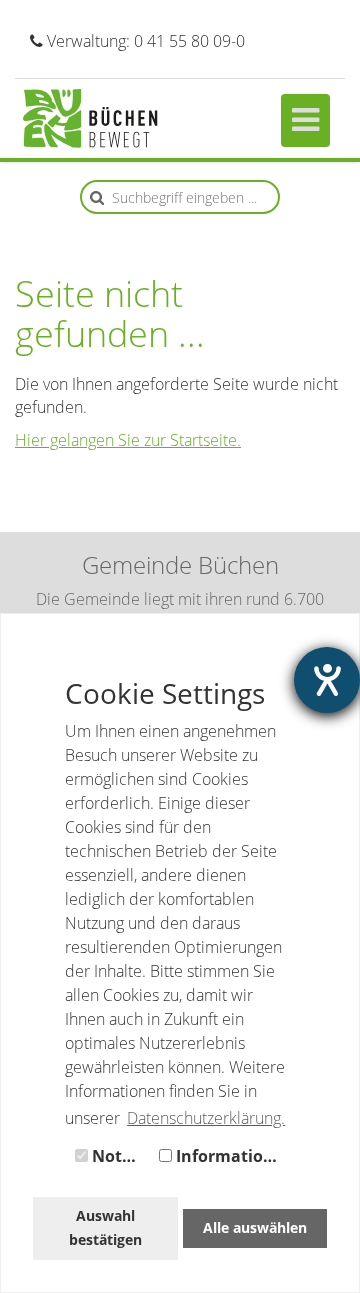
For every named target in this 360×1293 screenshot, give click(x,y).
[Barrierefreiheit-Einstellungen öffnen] (327, 680)
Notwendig (118, 1156)
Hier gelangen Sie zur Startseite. (128, 440)
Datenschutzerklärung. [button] (206, 1118)
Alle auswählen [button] (255, 1227)
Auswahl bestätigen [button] (105, 1227)
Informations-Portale (231, 1156)
